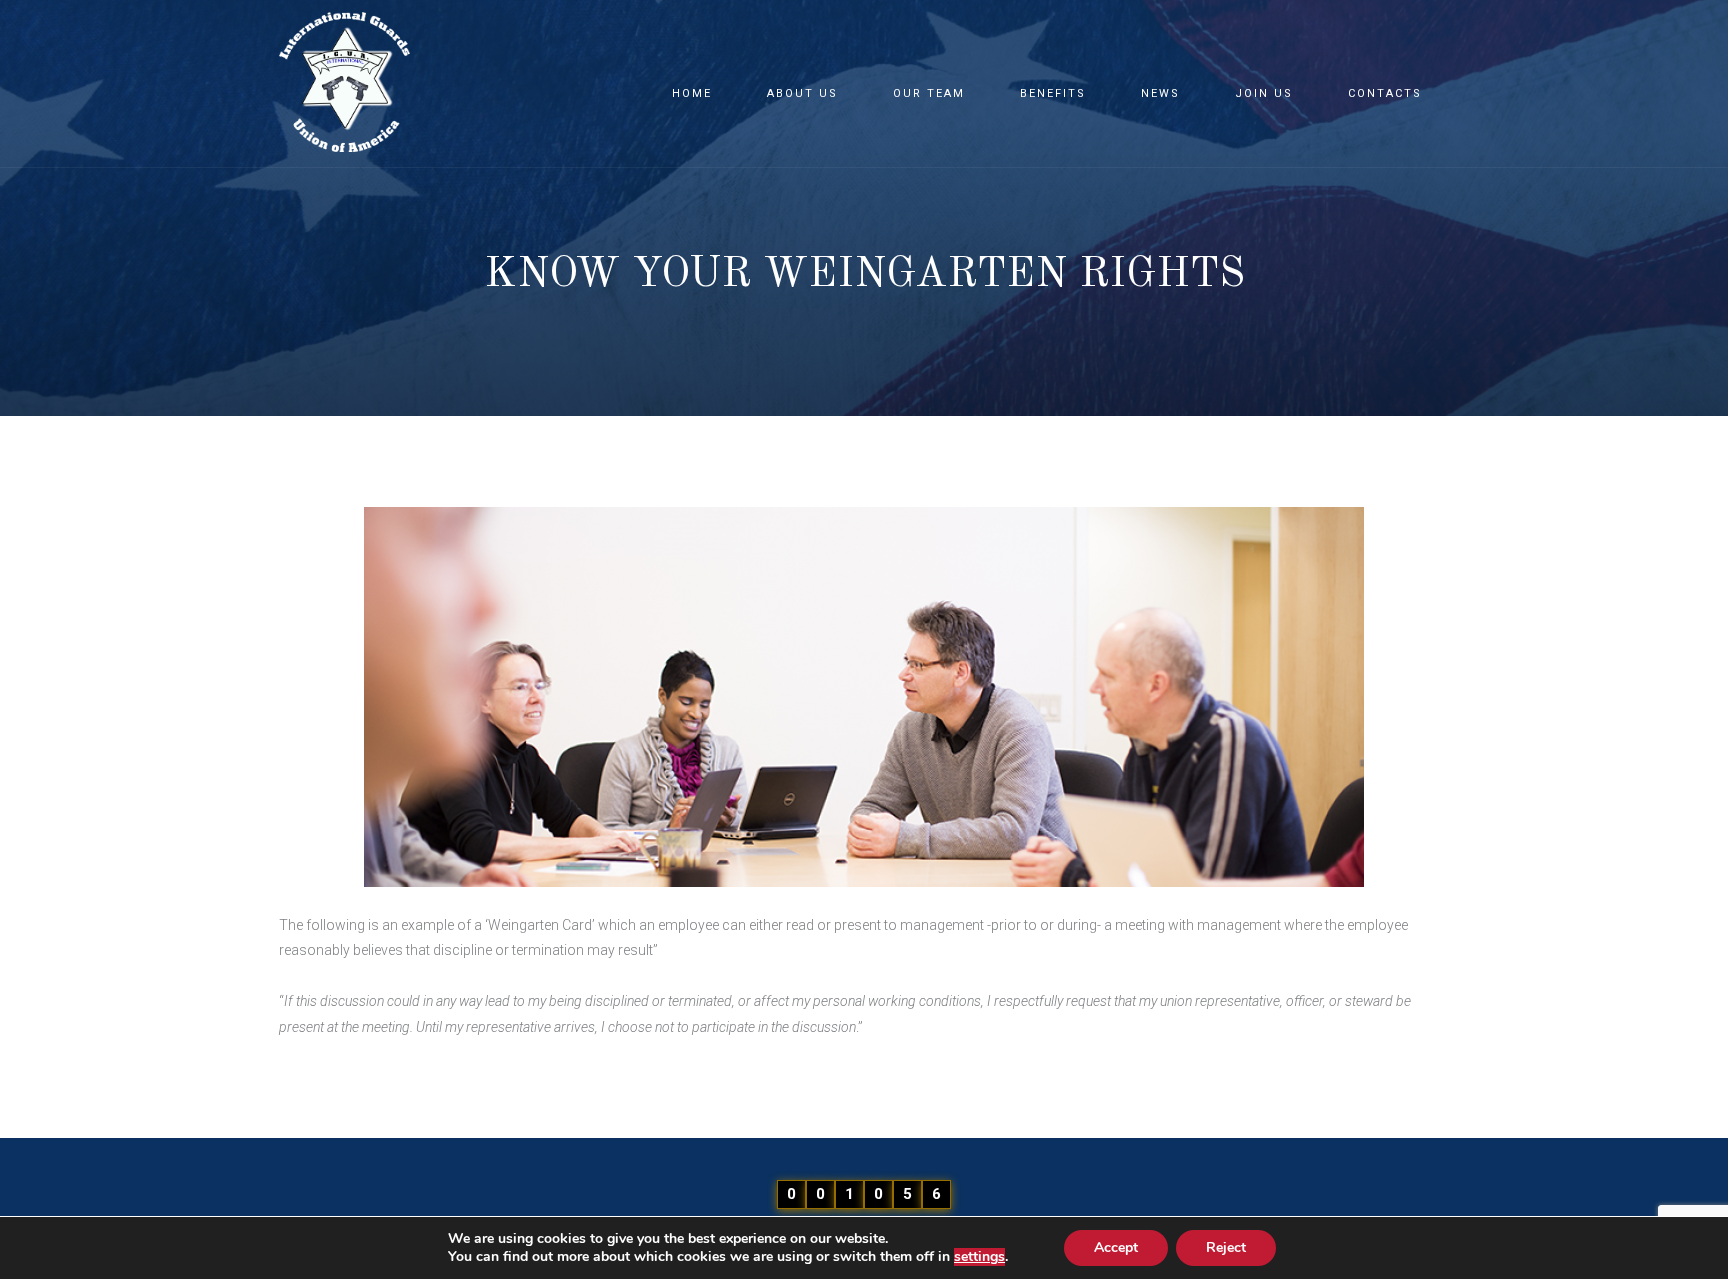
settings (979, 1257)
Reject (1226, 1247)
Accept (1116, 1247)
